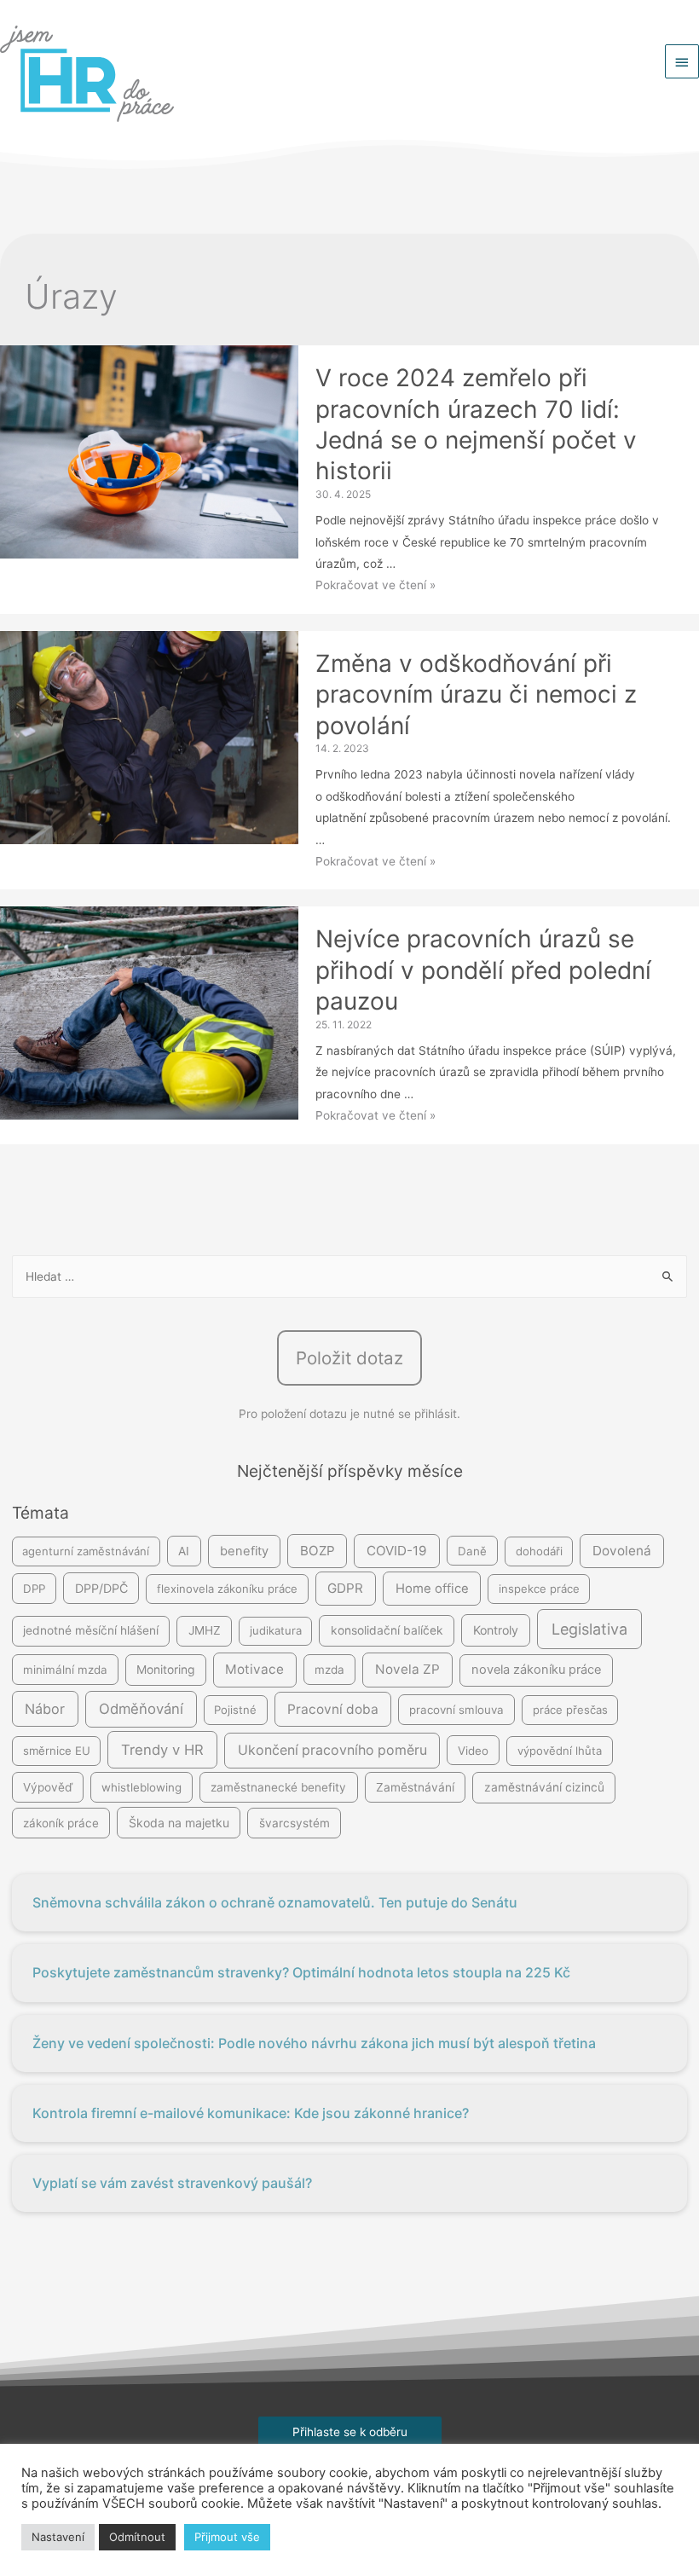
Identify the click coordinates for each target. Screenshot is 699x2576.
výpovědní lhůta (560, 1751)
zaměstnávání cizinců (544, 1787)
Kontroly (496, 1630)
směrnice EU (57, 1751)
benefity (244, 1551)
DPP (34, 1589)
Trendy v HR (162, 1750)
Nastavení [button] (58, 2537)
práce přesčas (570, 1710)
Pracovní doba (333, 1709)
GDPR (345, 1588)
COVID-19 (397, 1551)
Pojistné (235, 1710)
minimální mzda (65, 1670)
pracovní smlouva (456, 1710)
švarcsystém (295, 1823)
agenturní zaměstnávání (86, 1551)
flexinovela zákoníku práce (227, 1589)
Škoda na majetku (179, 1823)
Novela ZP (407, 1669)
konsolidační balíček (387, 1630)
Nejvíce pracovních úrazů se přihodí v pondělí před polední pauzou (483, 970)
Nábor (45, 1709)
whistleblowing (142, 1787)
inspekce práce (539, 1589)
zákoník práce (61, 1823)
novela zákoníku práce (536, 1670)
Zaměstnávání (415, 1787)
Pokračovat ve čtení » (375, 585)
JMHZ (205, 1630)
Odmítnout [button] (137, 2537)
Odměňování (141, 1709)
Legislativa (589, 1629)
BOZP (318, 1551)
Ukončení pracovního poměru (332, 1750)
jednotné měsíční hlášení (91, 1630)
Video (473, 1751)
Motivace (254, 1669)
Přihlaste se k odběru (350, 2432)
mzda (329, 1670)
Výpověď (48, 1787)
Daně (472, 1551)
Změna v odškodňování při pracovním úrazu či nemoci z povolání (476, 695)
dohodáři (539, 1551)
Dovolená (622, 1551)
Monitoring (165, 1670)
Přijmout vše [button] (227, 2537)
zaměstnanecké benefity (278, 1787)
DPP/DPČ (101, 1588)
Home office (432, 1589)
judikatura (276, 1630)
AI (184, 1551)
